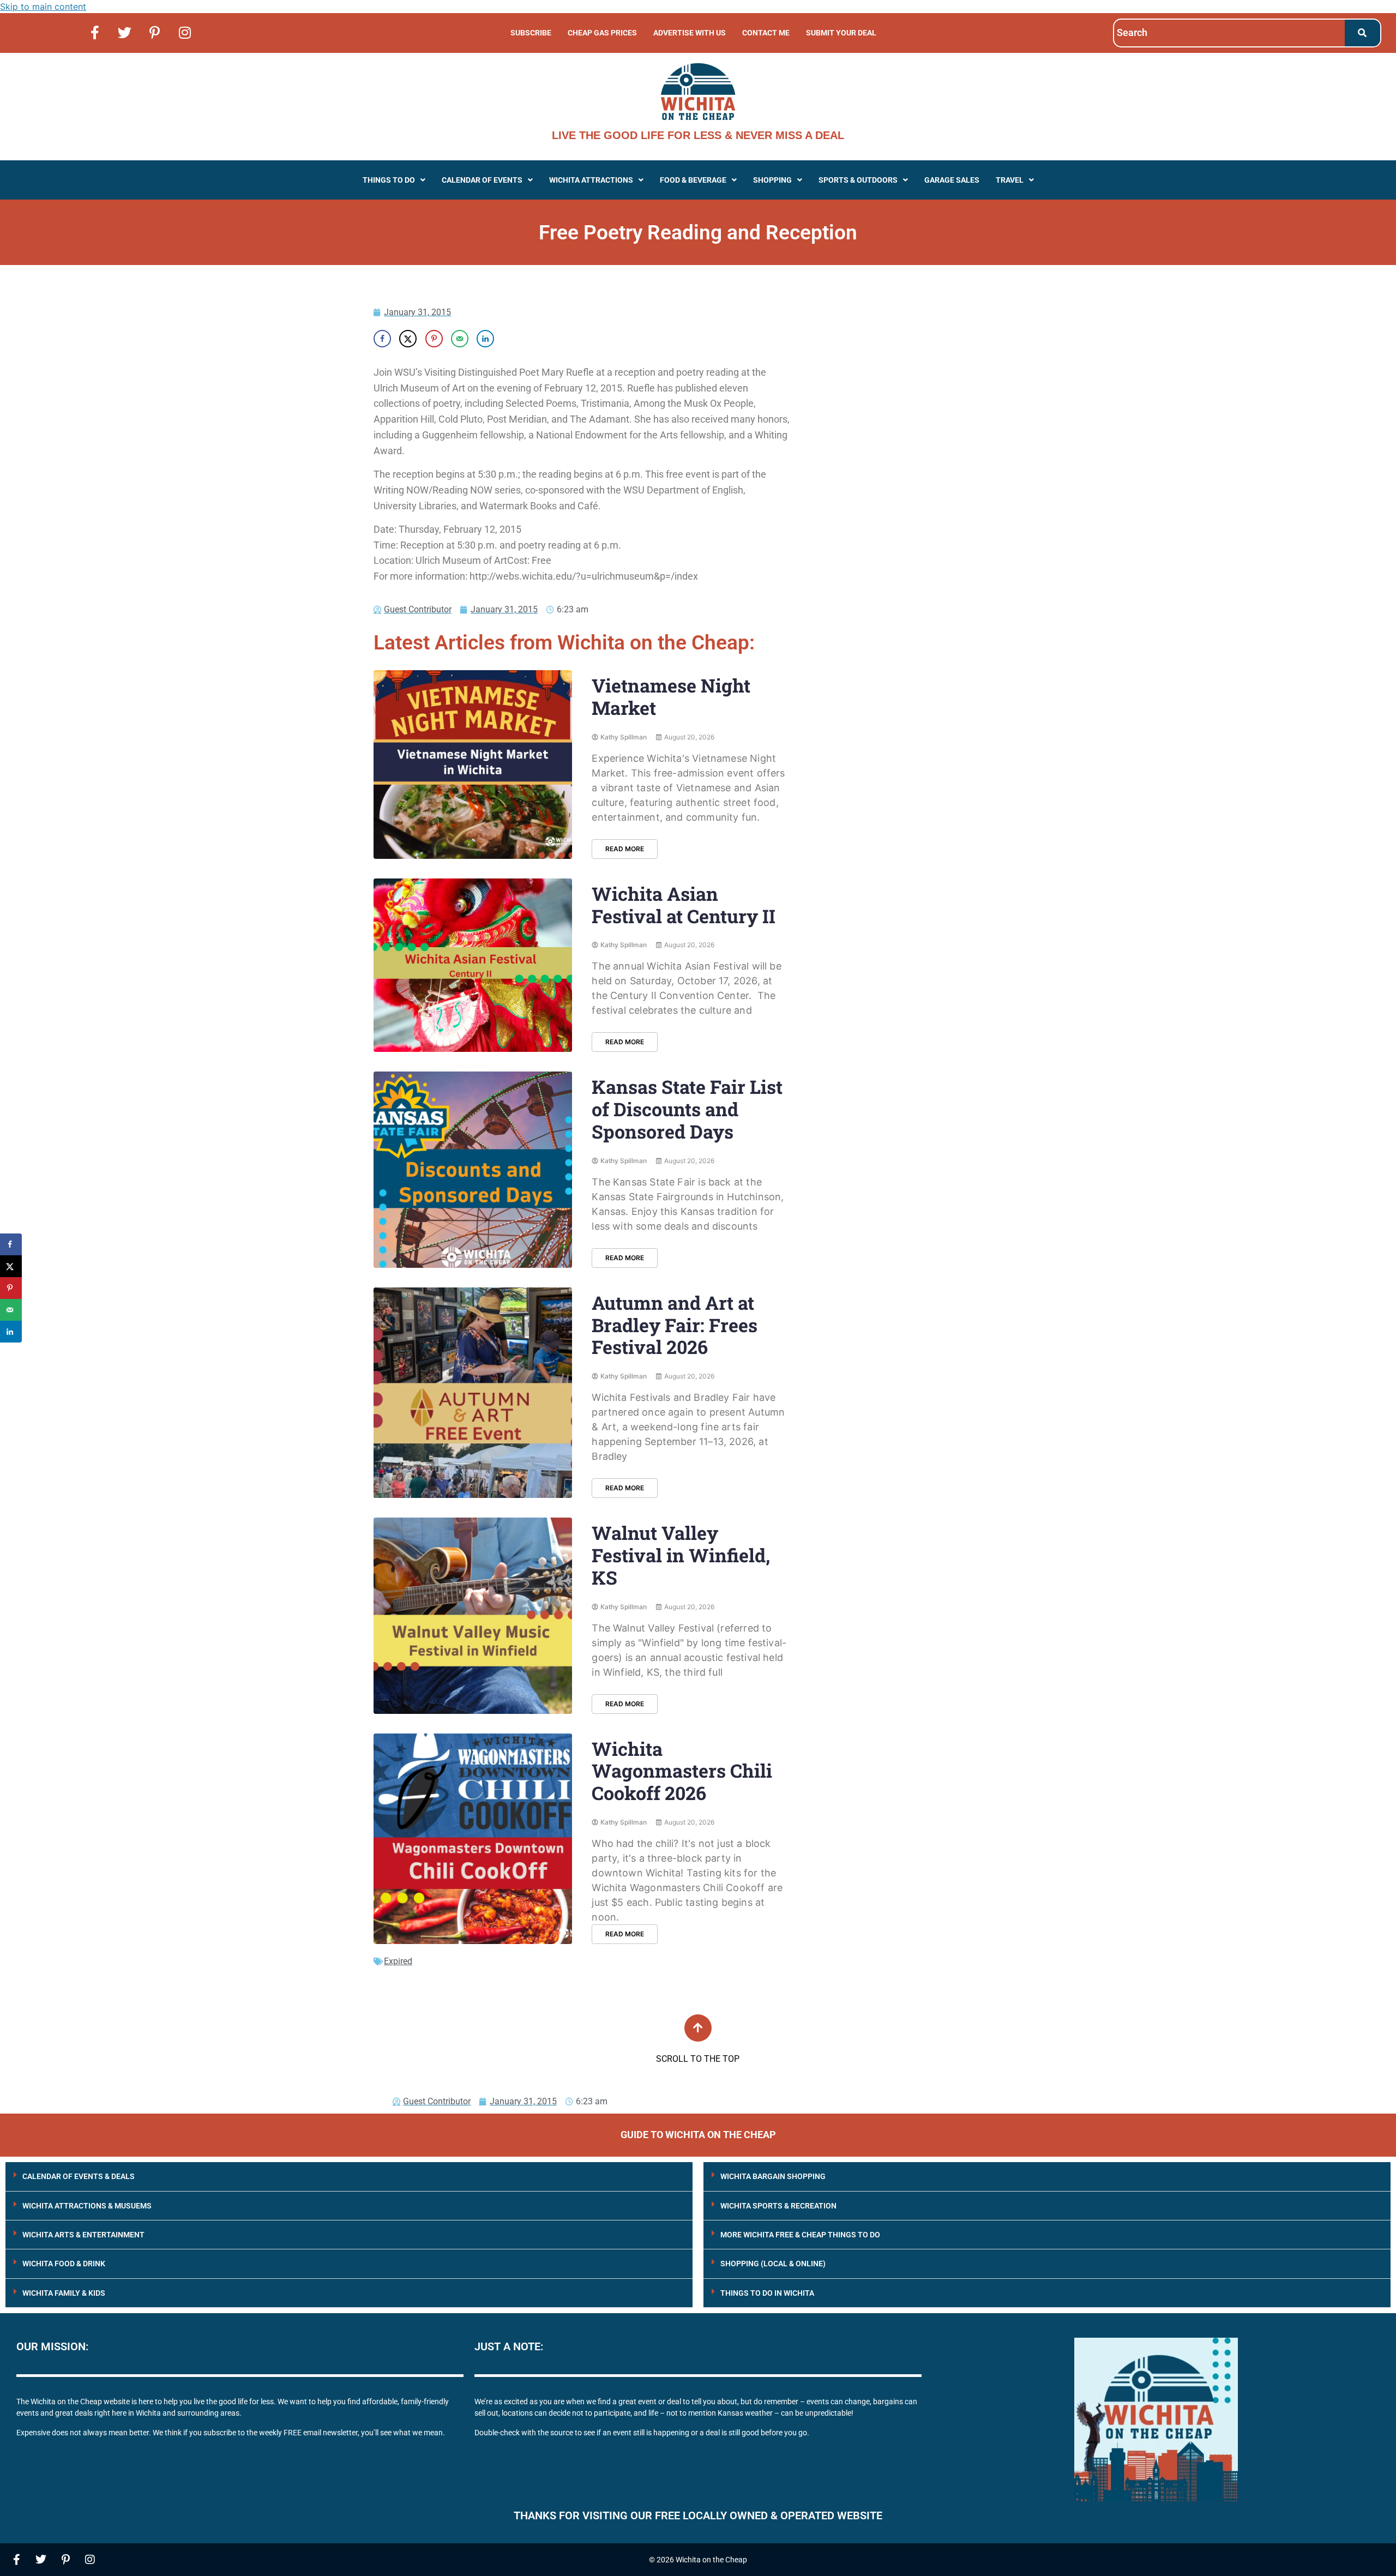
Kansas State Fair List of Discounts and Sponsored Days (687, 1109)
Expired (398, 1961)
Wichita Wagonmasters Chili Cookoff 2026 (682, 1771)
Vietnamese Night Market (671, 696)
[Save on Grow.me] (511, 339)
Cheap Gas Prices (602, 33)
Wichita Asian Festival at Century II (684, 905)
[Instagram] (185, 32)
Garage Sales (952, 180)
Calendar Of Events (482, 180)
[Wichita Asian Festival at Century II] (473, 965)
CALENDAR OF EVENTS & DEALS (79, 2176)
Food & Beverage (693, 180)
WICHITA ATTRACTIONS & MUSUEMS (87, 2206)
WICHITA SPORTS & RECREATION (778, 2206)
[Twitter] (125, 32)
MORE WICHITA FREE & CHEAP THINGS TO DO (800, 2235)
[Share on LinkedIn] (485, 339)
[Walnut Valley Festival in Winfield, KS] (473, 1615)
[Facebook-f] (95, 32)
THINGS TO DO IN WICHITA (767, 2293)
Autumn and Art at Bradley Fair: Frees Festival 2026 (675, 1325)
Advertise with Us (690, 33)
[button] (394, 180)
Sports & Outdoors (858, 180)
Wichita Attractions (591, 180)
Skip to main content (43, 7)
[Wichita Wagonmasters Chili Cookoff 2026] (473, 1839)
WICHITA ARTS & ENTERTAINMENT (83, 2235)
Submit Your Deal (841, 33)
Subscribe (531, 33)
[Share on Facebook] (382, 339)
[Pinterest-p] (155, 32)
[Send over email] (460, 339)
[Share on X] (408, 339)
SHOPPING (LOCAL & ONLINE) (773, 2264)
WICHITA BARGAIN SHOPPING (773, 2176)
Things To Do (389, 180)
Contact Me (766, 33)
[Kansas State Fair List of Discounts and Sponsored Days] (473, 1169)
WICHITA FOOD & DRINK (64, 2264)
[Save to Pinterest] (434, 339)
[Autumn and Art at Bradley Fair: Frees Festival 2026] (473, 1393)
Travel (1010, 180)
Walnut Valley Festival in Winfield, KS (681, 1555)
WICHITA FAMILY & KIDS (64, 2293)
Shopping (772, 180)
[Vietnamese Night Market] (473, 765)
